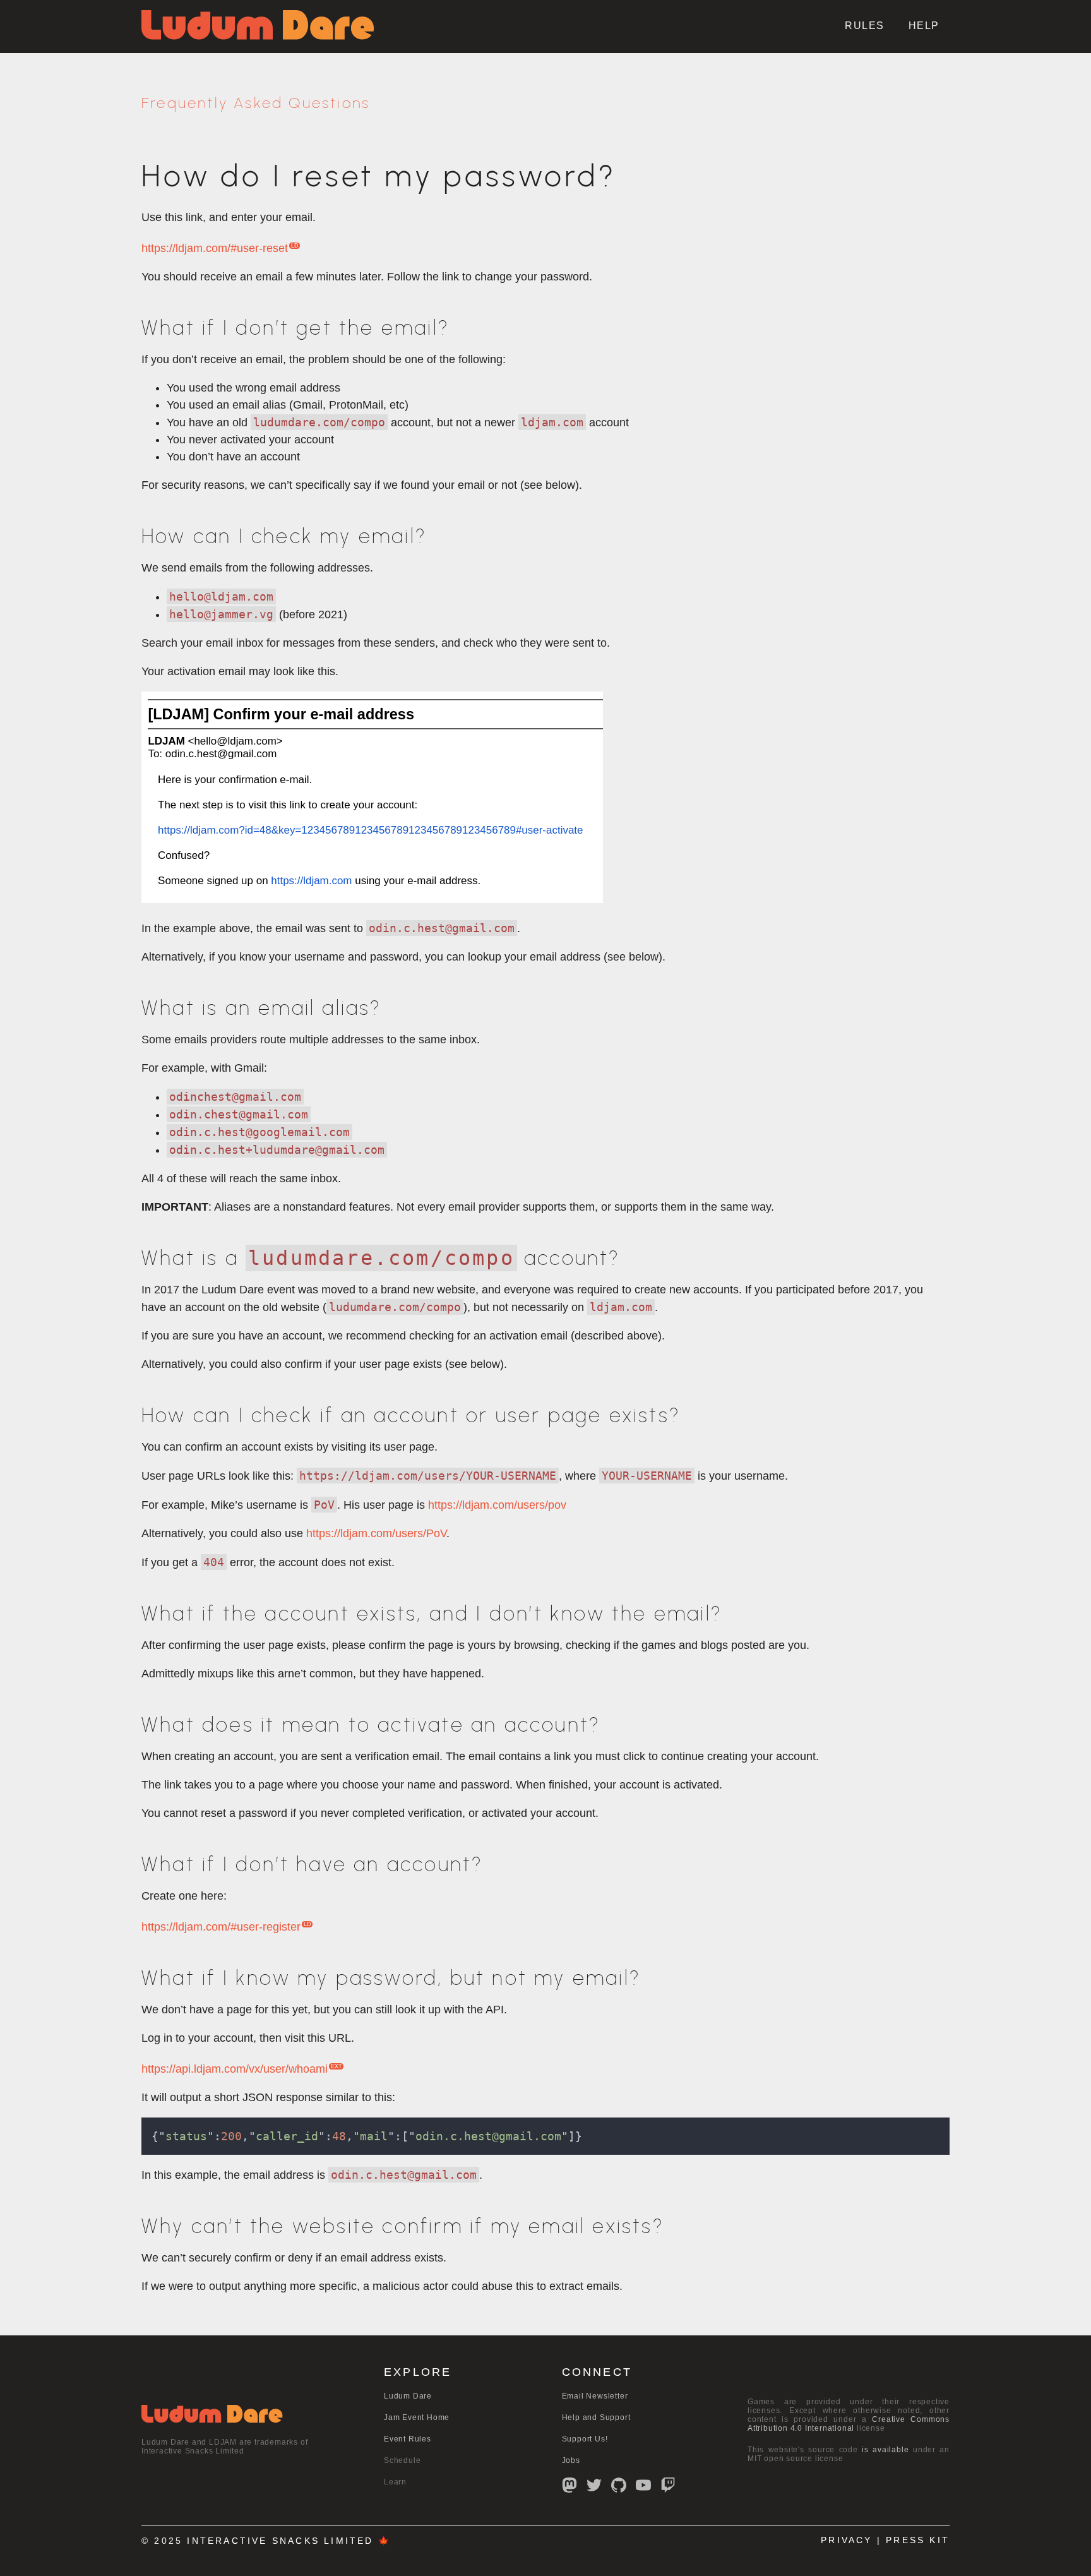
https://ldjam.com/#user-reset (215, 248)
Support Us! (585, 2439)
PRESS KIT (918, 2540)
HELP (924, 26)
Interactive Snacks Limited (280, 2541)
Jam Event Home (417, 2417)
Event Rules (408, 2439)
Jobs (571, 2460)
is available (885, 2450)
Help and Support (596, 2417)
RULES (865, 26)
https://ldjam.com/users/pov (497, 1505)
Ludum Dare (408, 2396)
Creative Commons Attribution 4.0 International (849, 2424)
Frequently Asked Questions (256, 103)
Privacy (846, 2540)
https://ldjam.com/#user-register (221, 1927)
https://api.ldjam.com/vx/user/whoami (235, 2069)
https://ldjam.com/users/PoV (376, 1533)
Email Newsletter (595, 2396)
